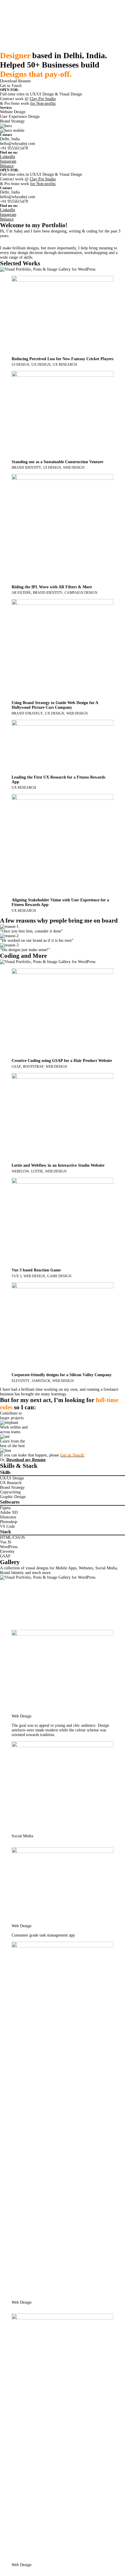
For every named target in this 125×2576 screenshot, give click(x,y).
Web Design (74, 468)
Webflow (20, 1171)
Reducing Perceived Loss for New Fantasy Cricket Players (63, 359)
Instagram (8, 161)
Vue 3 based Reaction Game (36, 1270)
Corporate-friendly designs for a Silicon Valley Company (62, 1375)
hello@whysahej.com (18, 144)
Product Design (14, 1615)
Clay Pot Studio (43, 99)
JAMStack (41, 1381)
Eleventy (21, 1381)
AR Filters (21, 593)
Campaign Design (81, 593)
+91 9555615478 (14, 148)
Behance (7, 166)
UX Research (65, 365)
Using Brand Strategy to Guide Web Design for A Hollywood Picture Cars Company (55, 705)
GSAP (16, 1067)
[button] (15, 81)
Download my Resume (26, 1460)
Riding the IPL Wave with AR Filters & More (52, 587)
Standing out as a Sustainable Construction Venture (57, 462)
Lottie (37, 1171)
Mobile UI (10, 1610)
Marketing (10, 1587)
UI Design (20, 365)
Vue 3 (17, 1276)
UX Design (41, 365)
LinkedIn (8, 157)
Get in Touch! (72, 1455)
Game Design (59, 1276)
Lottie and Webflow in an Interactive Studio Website (58, 1165)
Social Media (12, 1605)
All (3, 1582)
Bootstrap (33, 1067)
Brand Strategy (27, 713)
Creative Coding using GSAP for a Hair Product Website (62, 1061)
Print (6, 1596)
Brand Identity (26, 468)
